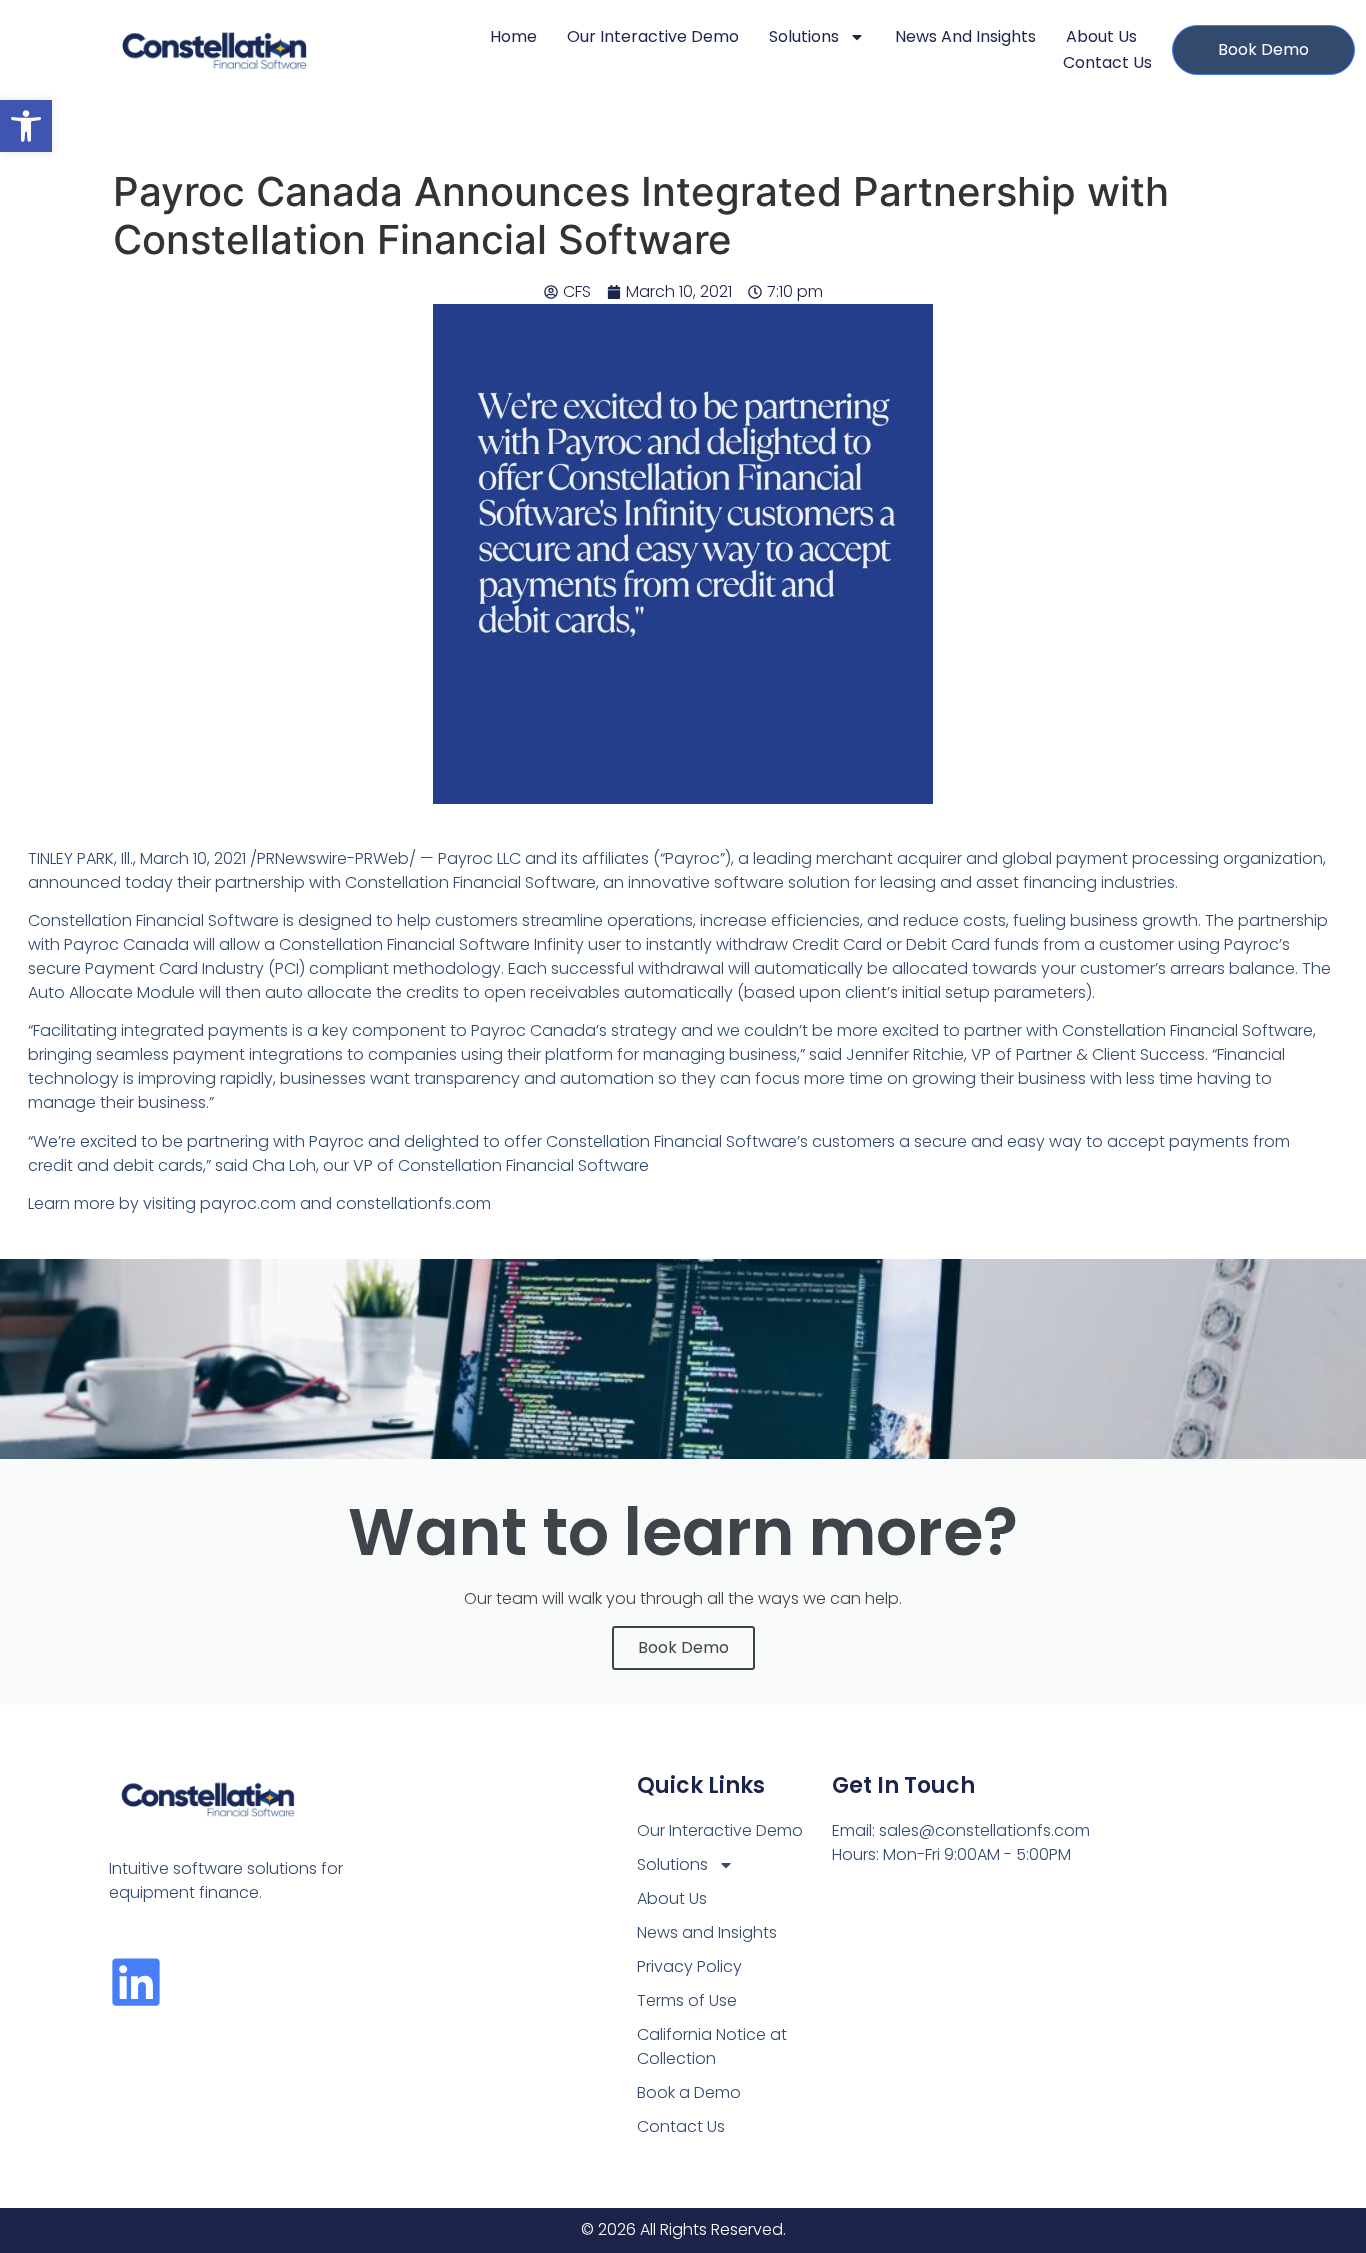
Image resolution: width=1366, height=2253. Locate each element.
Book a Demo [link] (689, 2092)
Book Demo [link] (683, 1647)
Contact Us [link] (1107, 62)
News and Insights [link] (965, 36)
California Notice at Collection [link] (712, 2046)
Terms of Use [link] (687, 2000)
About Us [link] (1101, 36)
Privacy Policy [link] (689, 1966)
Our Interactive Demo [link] (653, 36)
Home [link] (513, 36)
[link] (26, 126)
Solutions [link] (804, 36)
